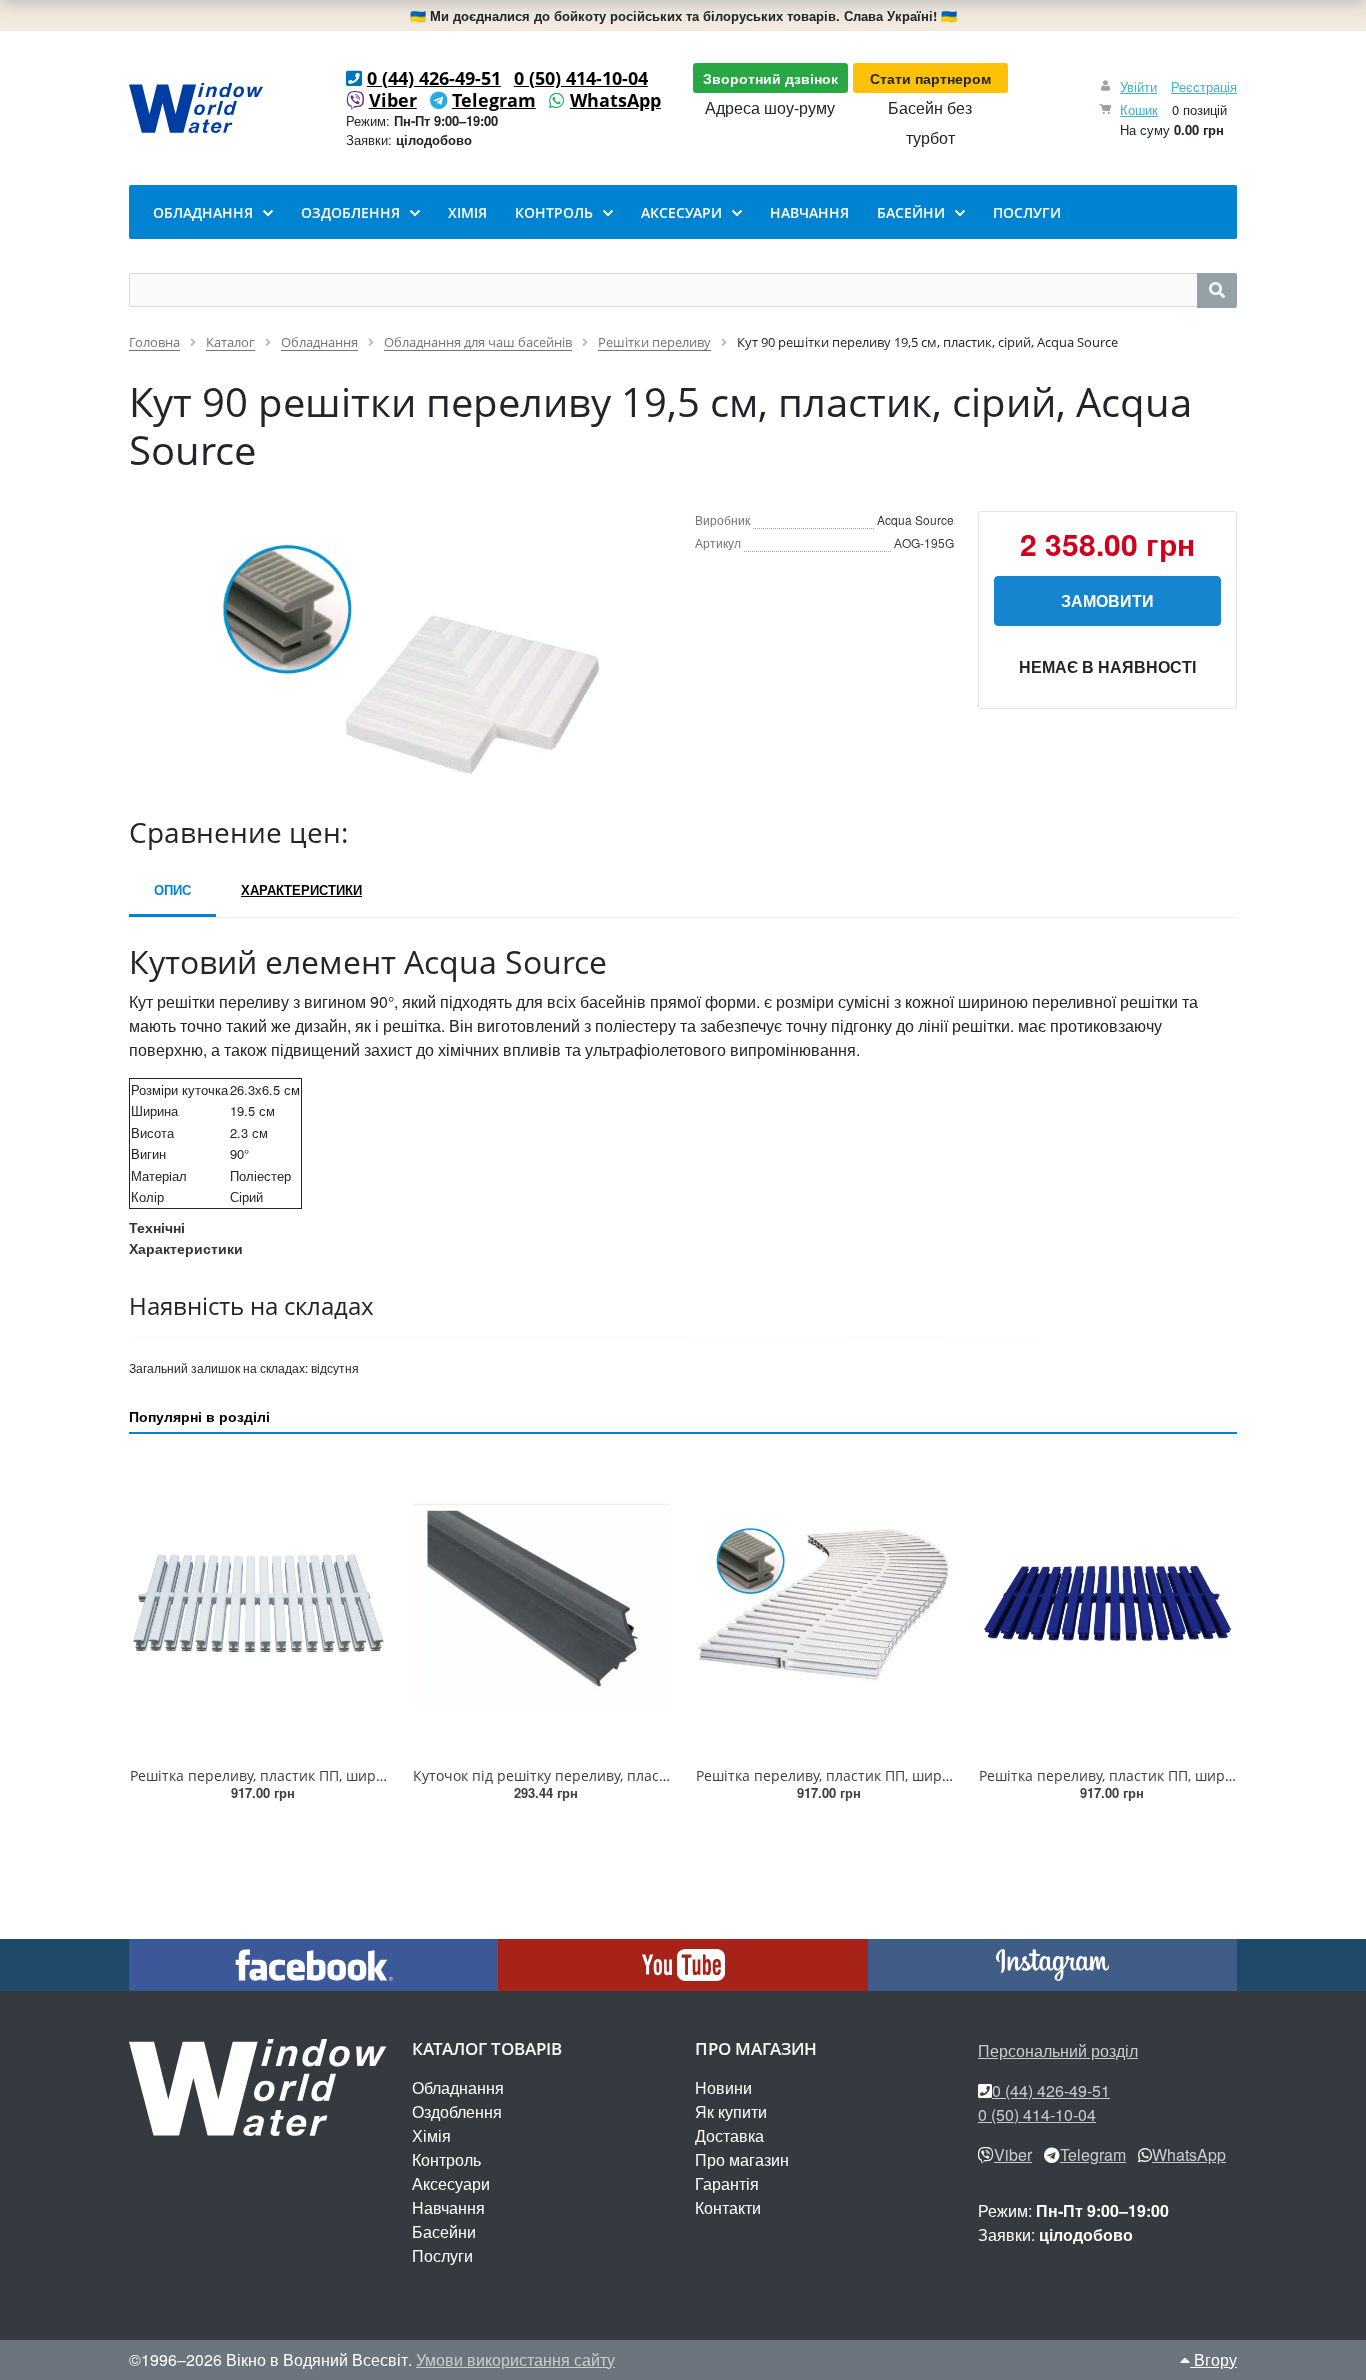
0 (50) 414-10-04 (581, 78)
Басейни (444, 2231)
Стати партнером (930, 78)
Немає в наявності (1107, 666)
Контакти (728, 2207)
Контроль (446, 2159)
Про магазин (742, 2159)
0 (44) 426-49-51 (434, 78)
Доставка (729, 2135)
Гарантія (727, 2183)
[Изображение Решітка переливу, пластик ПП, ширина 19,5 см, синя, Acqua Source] (1107, 1604)
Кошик (1139, 109)
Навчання (448, 2207)
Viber (393, 100)
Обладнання (458, 2087)
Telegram (494, 100)
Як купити (731, 2111)
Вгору (1213, 2359)
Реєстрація (1204, 86)
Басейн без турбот (930, 122)
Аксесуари (451, 2183)
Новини (723, 2087)
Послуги (442, 2255)
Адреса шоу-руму (770, 107)
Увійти (1138, 86)
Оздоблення (457, 2111)
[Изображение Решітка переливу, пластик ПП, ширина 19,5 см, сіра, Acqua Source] (824, 1604)
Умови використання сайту (515, 2359)
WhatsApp (615, 100)
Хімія (431, 2135)
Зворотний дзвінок (770, 78)
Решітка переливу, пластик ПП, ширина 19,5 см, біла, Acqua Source (359, 1775)
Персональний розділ (1058, 2050)
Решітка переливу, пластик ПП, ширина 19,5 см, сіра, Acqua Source (925, 1775)
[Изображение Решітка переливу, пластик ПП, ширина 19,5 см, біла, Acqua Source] (258, 1604)
